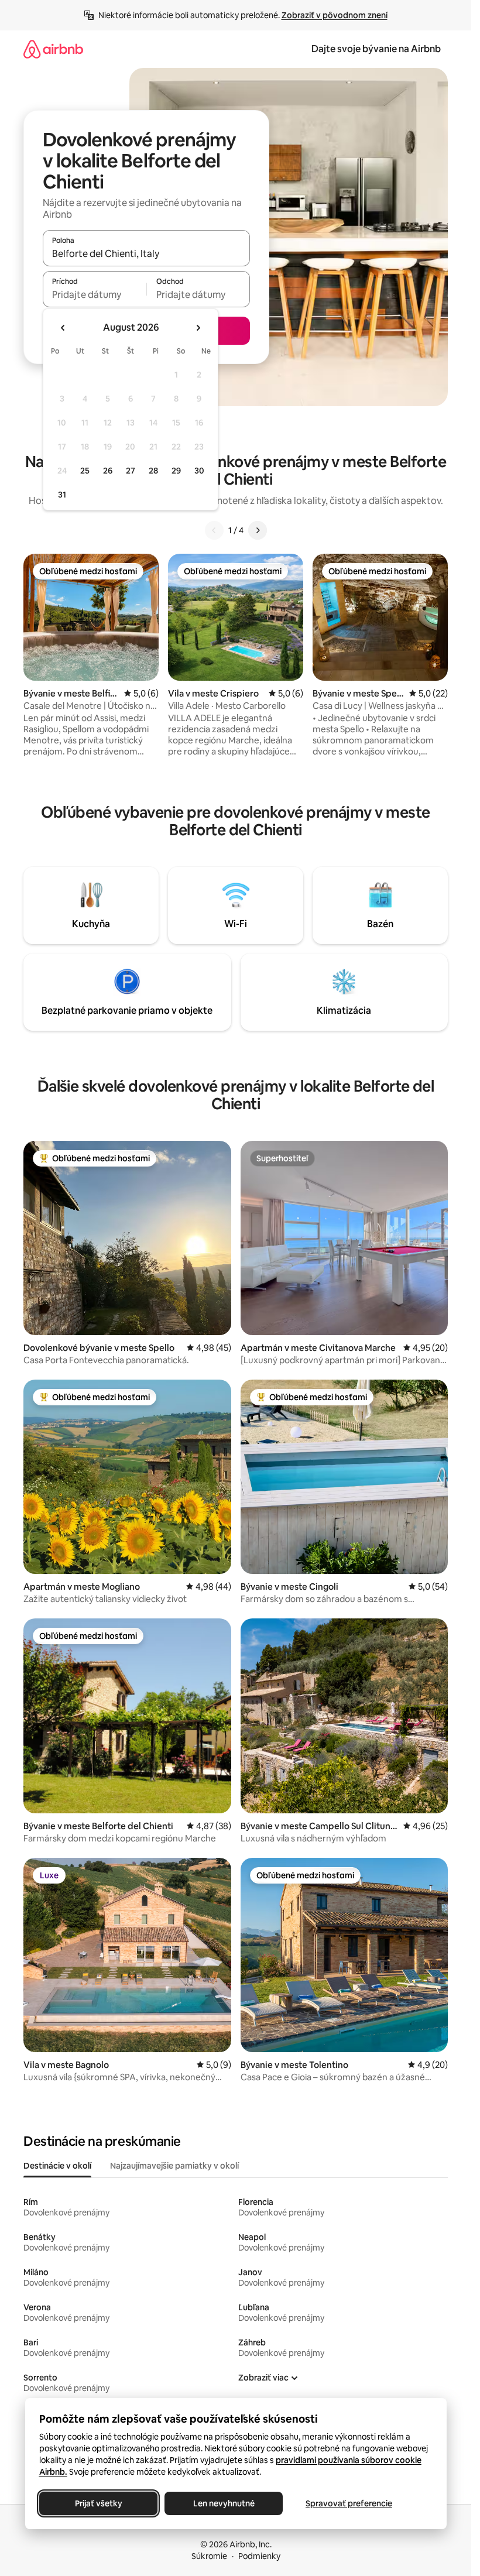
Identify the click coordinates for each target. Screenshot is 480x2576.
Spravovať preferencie (349, 2503)
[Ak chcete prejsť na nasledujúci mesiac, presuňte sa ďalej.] (198, 328)
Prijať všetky (98, 2503)
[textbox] (95, 294)
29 (176, 471)
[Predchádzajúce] (214, 530)
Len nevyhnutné (223, 2503)
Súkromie (209, 2556)
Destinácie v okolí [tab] (57, 2166)
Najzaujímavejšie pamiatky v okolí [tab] (174, 2166)
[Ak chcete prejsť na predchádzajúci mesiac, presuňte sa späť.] (63, 328)
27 (131, 471)
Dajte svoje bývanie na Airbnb (376, 49)
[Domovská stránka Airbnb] (53, 49)
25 (85, 471)
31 (62, 495)
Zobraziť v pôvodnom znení (335, 15)
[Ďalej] (258, 530)
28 (153, 471)
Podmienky (259, 2556)
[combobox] (146, 253)
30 (199, 471)
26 (108, 471)
